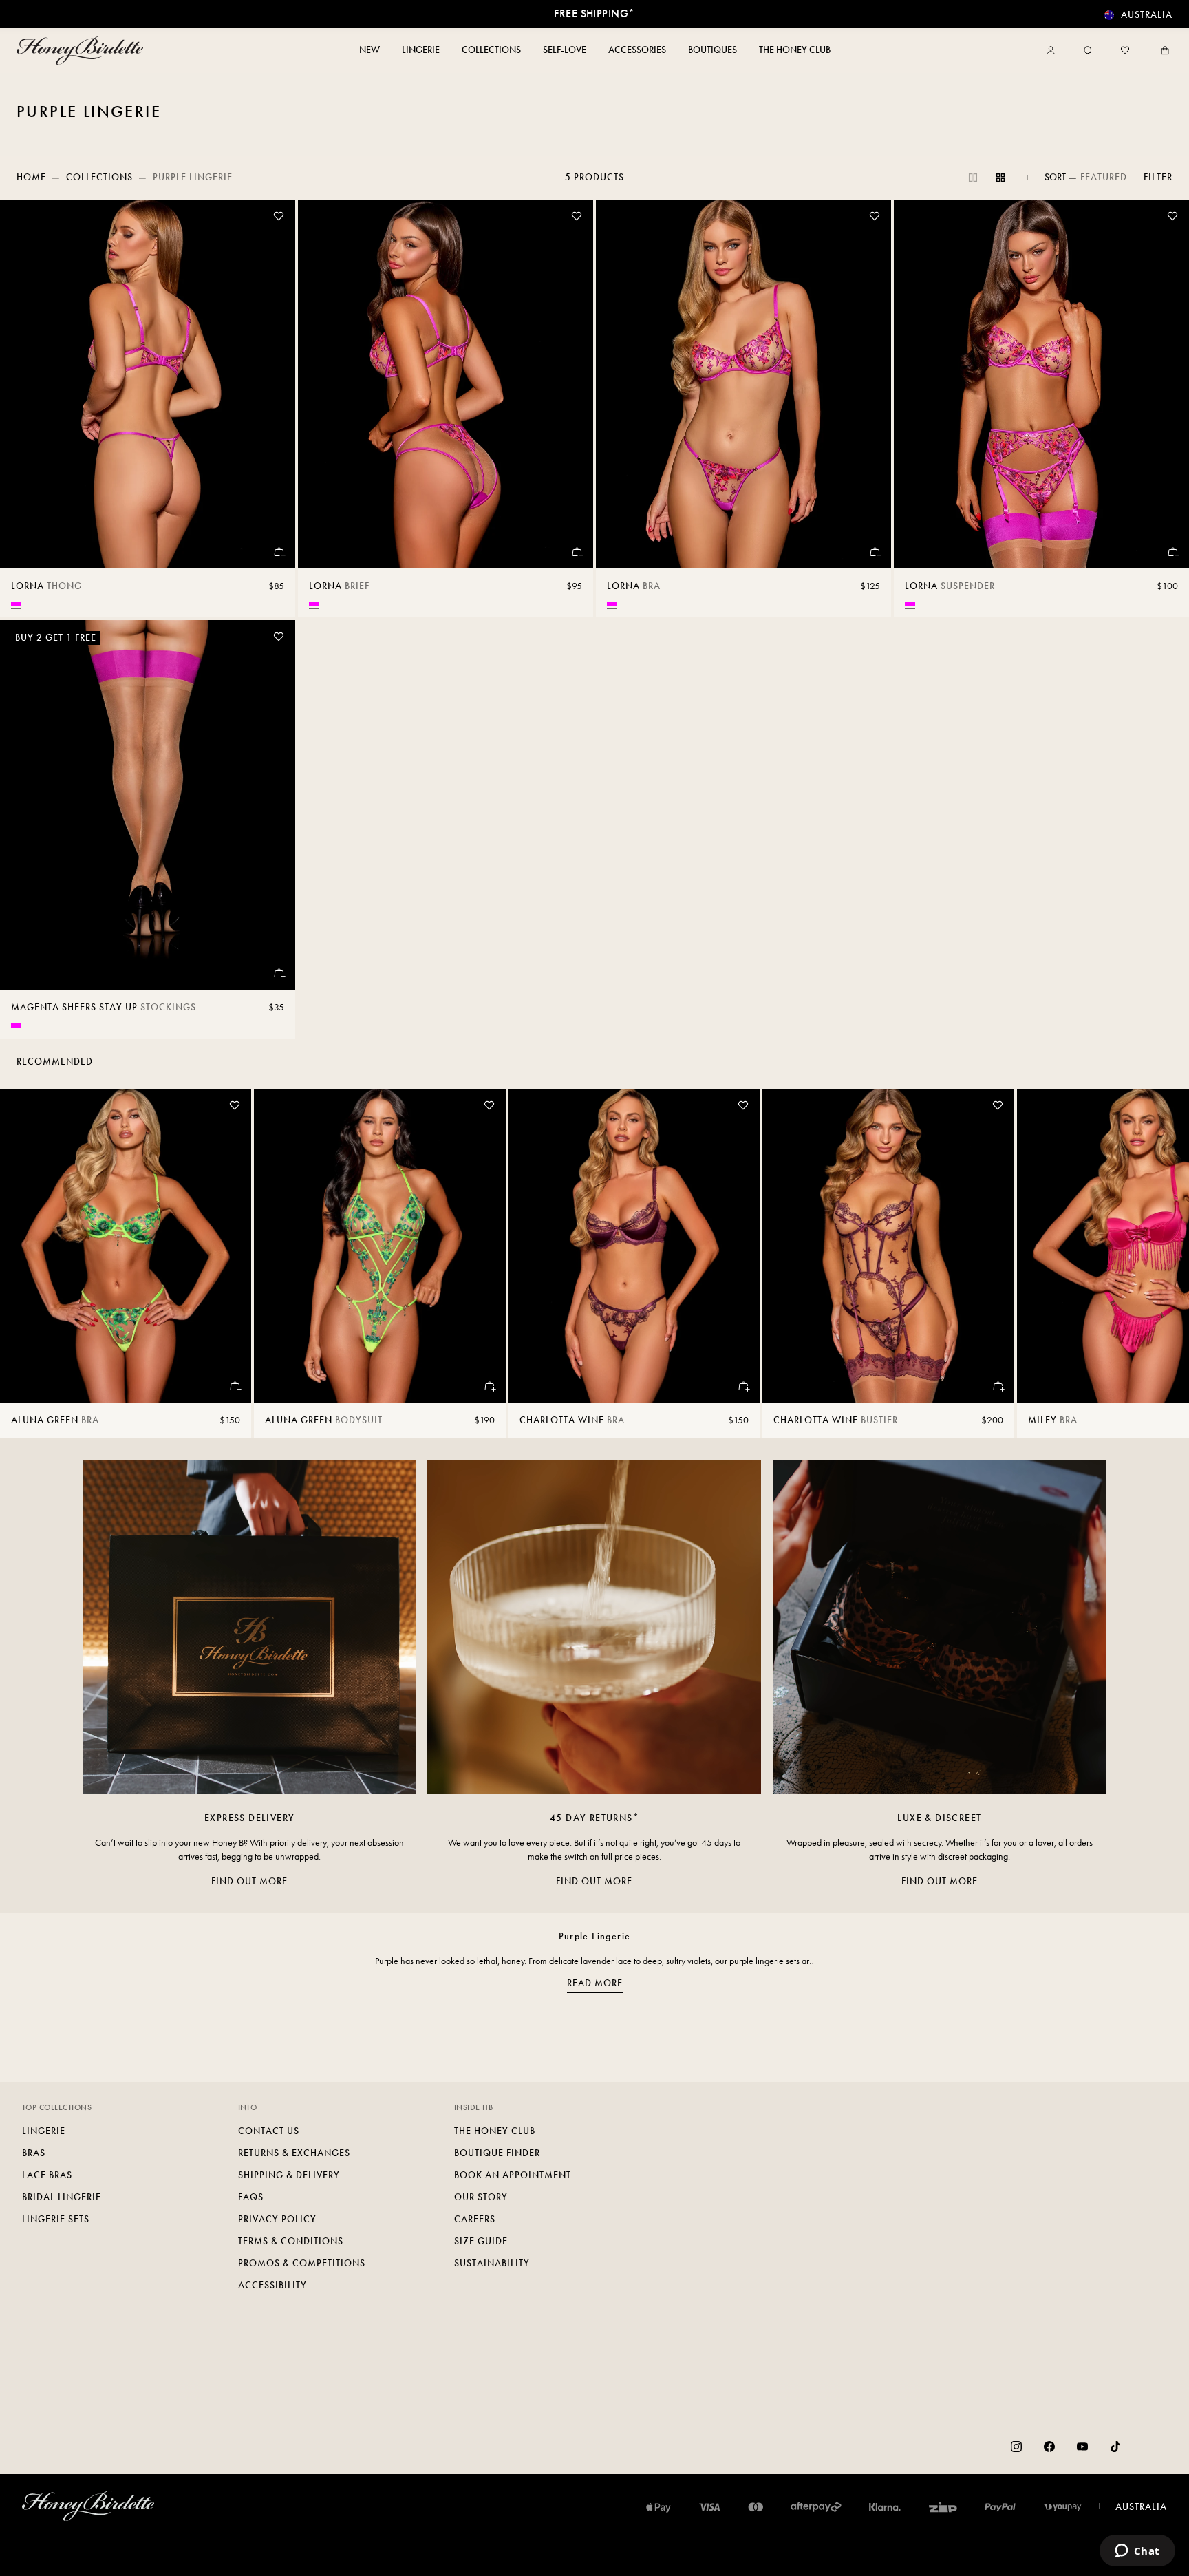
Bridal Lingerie (62, 2197)
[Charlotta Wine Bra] (634, 1246)
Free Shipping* (594, 13)
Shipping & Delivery (289, 2175)
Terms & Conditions (291, 2241)
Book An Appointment (513, 2175)
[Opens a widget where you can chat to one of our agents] (1137, 2552)
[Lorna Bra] (743, 384)
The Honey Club (495, 2131)
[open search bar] (1088, 50)
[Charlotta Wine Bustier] (888, 1246)
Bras (34, 2153)
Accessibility (272, 2285)
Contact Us (269, 2131)
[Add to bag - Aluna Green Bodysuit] (489, 1386)
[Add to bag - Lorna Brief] (577, 552)
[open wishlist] (1125, 50)
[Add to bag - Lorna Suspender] (1172, 552)
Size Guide (481, 2241)
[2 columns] (973, 178)
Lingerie (44, 2131)
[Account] (1053, 50)
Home (31, 177)
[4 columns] (1000, 178)
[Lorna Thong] (148, 384)
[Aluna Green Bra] (126, 1246)
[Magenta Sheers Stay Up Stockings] (148, 805)
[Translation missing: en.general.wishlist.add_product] (279, 216)
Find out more (249, 1881)
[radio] (16, 604)
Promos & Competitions (302, 2263)
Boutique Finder (497, 2153)
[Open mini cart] (1162, 50)
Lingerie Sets (56, 2219)
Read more (595, 1983)
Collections (99, 177)
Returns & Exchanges (294, 2153)
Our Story (481, 2197)
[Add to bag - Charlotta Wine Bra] (743, 1386)
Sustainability (492, 2263)
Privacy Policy (277, 2219)
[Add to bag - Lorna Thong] (279, 552)
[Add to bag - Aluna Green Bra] (235, 1386)
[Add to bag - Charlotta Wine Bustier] (998, 1386)
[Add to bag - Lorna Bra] (875, 552)
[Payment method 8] (1063, 2507)
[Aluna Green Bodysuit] (379, 1246)
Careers (475, 2219)
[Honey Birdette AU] (83, 50)
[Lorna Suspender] (1041, 384)
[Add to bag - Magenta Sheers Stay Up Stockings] (279, 973)
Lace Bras (47, 2175)
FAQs (251, 2197)
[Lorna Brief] (446, 384)
